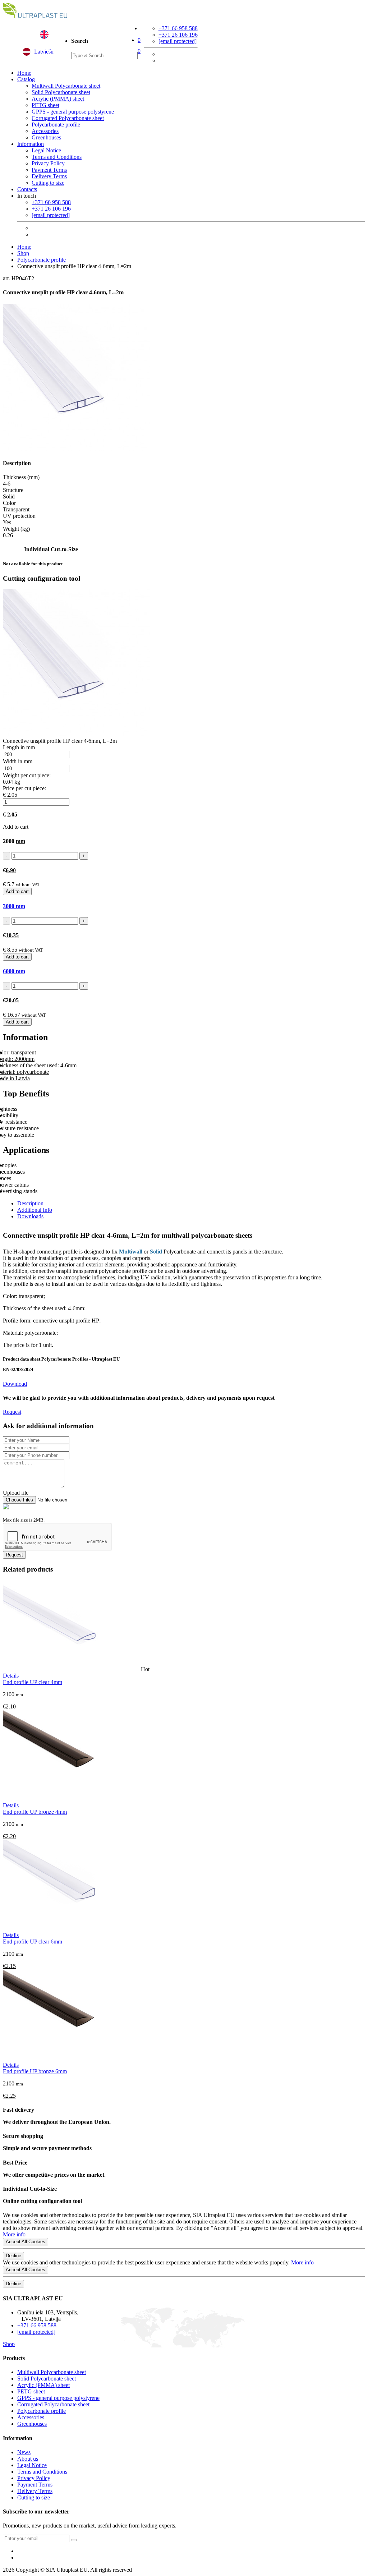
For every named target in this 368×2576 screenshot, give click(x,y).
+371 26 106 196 (178, 35)
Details (11, 1676)
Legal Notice (46, 150)
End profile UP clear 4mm (33, 1682)
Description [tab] (30, 1203)
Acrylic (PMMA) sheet (58, 99)
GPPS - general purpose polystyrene (73, 112)
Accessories (45, 131)
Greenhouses (46, 137)
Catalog (26, 79)
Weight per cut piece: (27, 775)
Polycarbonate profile (56, 125)
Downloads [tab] (30, 1216)
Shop (23, 253)
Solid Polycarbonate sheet (61, 92)
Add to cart (17, 891)
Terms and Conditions (57, 157)
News (24, 2452)
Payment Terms (49, 170)
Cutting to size (48, 183)
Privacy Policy (48, 163)
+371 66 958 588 (178, 28)
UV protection (19, 516)
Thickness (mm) (21, 477)
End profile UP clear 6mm (33, 1942)
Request (12, 1412)
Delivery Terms (49, 176)
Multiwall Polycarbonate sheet (66, 86)
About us (28, 2459)
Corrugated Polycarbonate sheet (68, 118)
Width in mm (18, 761)
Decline (13, 2256)
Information (31, 144)
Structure (13, 490)
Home (24, 73)
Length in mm (19, 747)
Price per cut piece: (24, 788)
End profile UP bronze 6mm (35, 2071)
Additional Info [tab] (35, 1210)
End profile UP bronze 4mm (35, 1812)
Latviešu (44, 52)
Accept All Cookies (26, 2242)
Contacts (27, 189)
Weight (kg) (16, 529)
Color (9, 503)
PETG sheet (45, 105)
